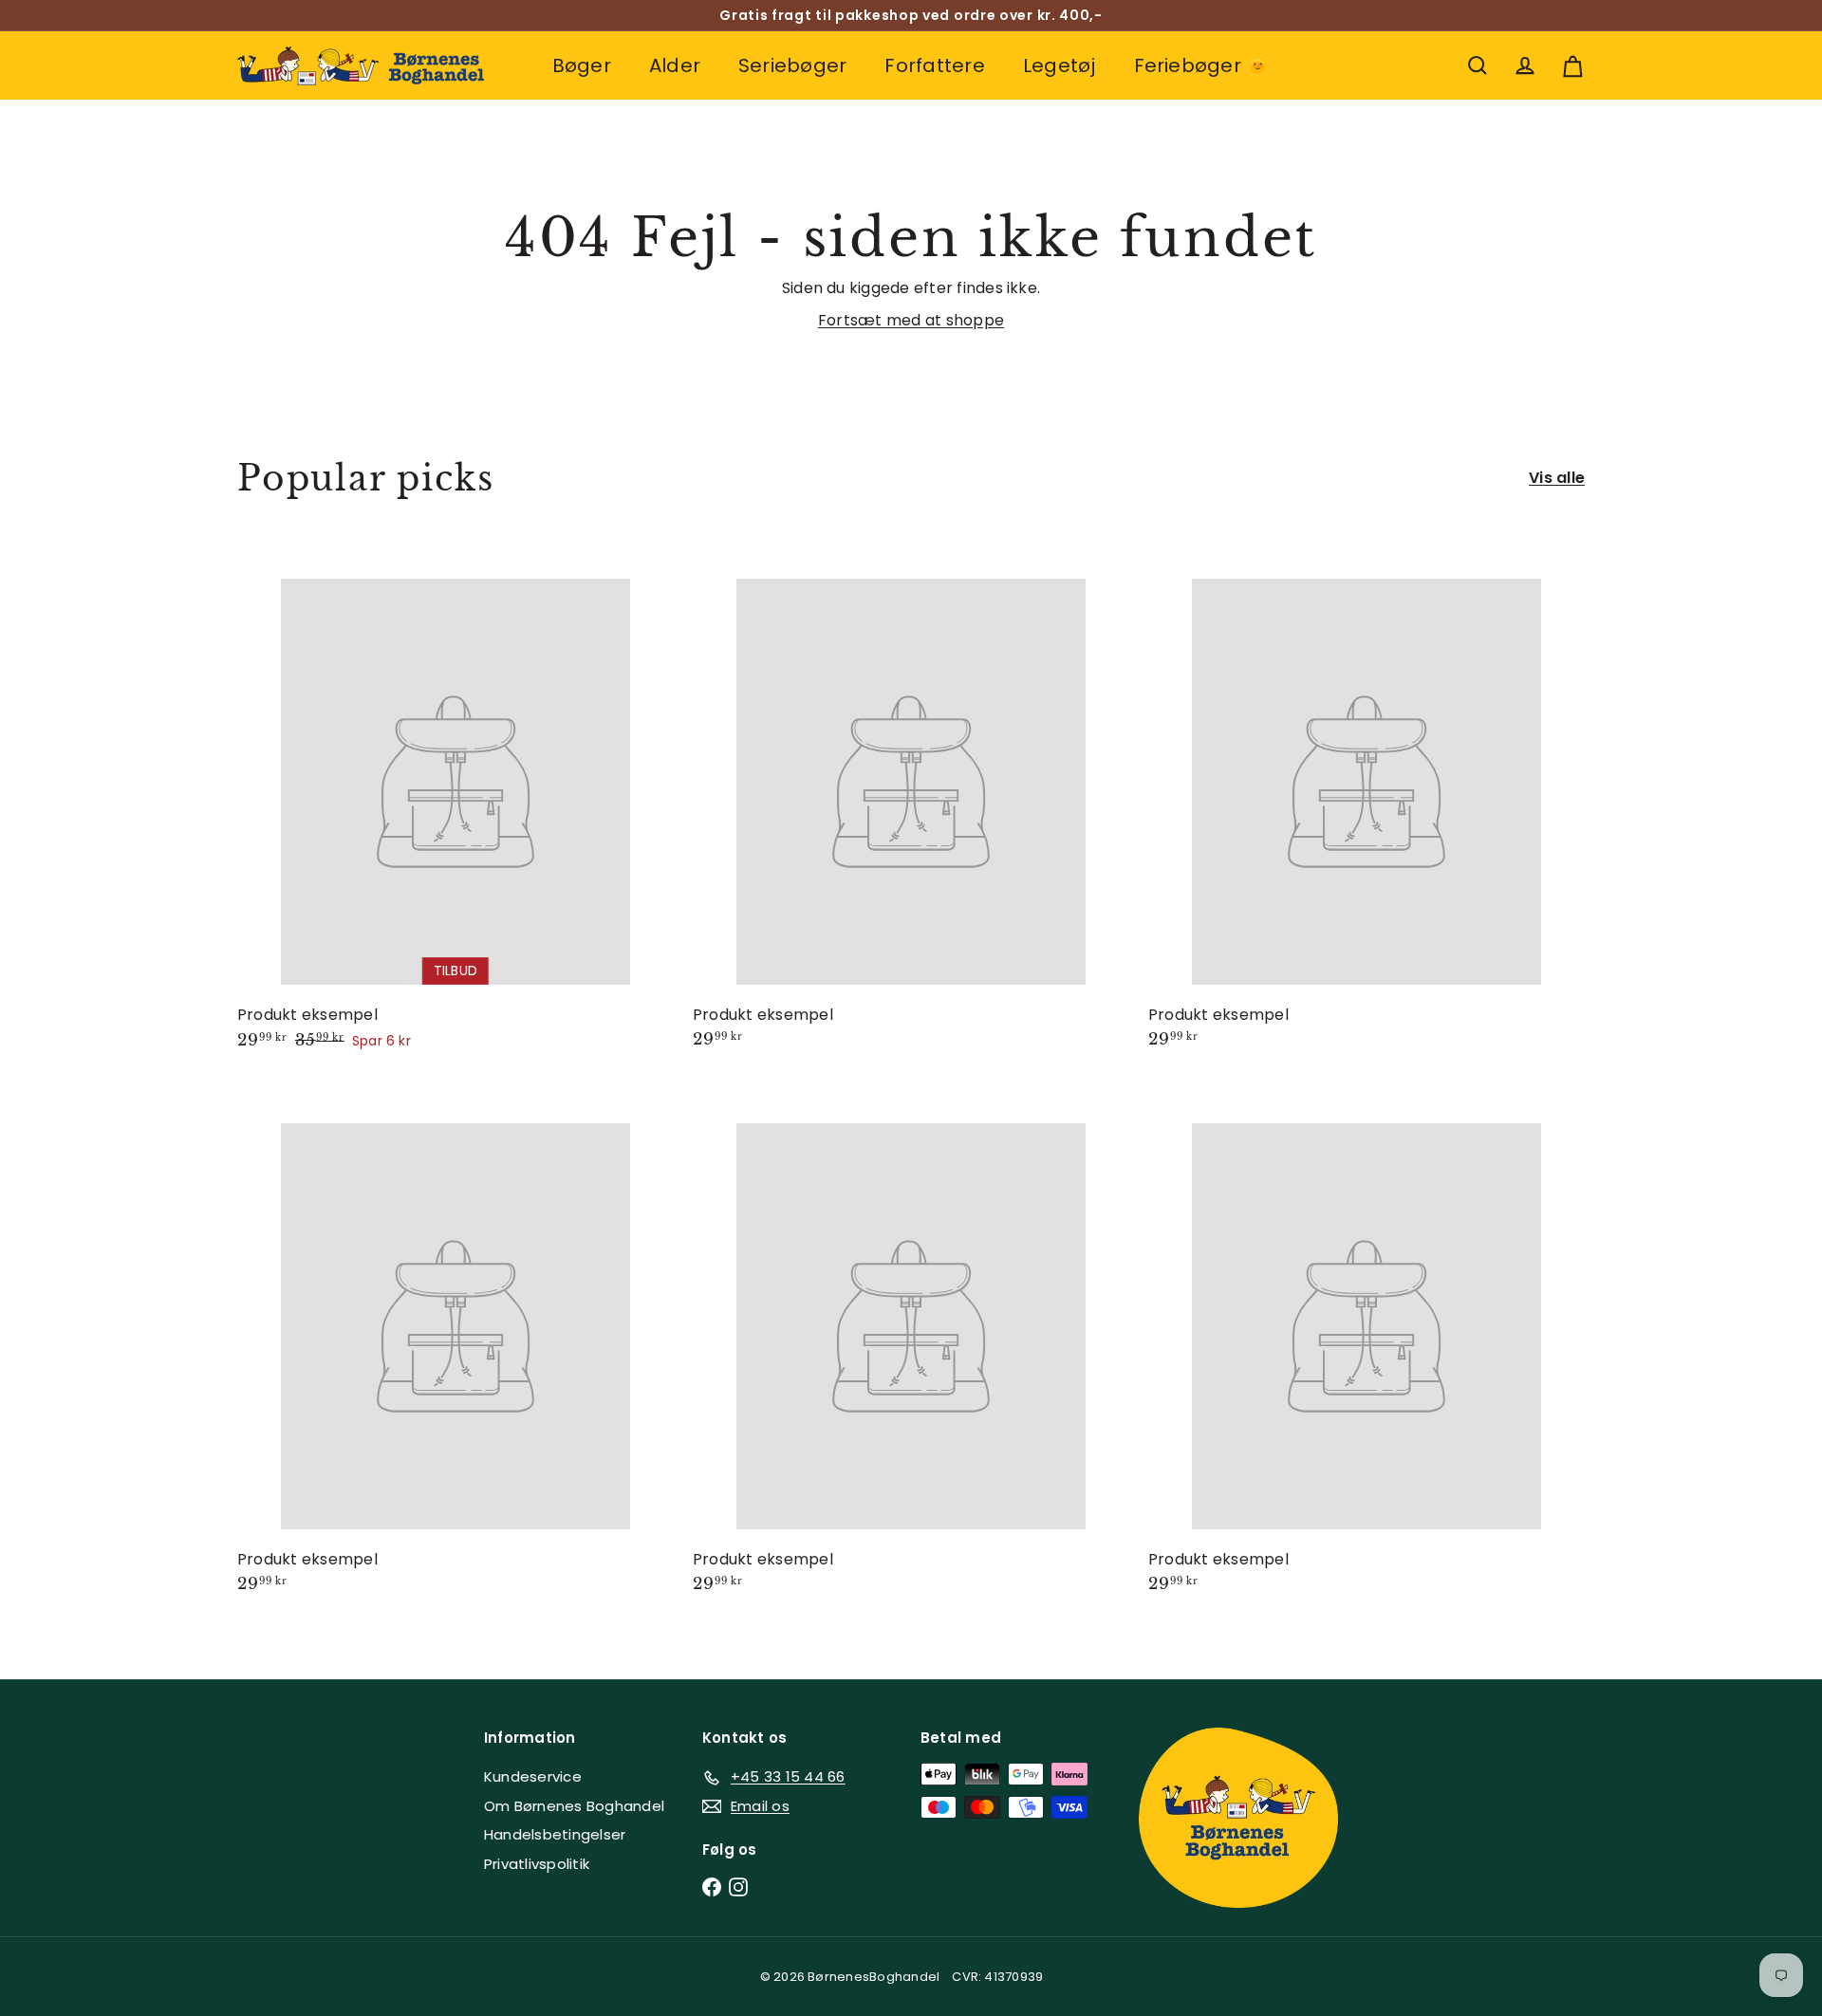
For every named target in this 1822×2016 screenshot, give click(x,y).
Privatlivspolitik (537, 1864)
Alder (675, 65)
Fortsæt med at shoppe (911, 320)
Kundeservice (533, 1776)
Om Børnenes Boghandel (574, 1806)
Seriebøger (792, 65)
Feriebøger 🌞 (1202, 65)
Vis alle (1557, 478)
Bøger (582, 65)
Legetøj (1060, 65)
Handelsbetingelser (555, 1834)
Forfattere (934, 65)
